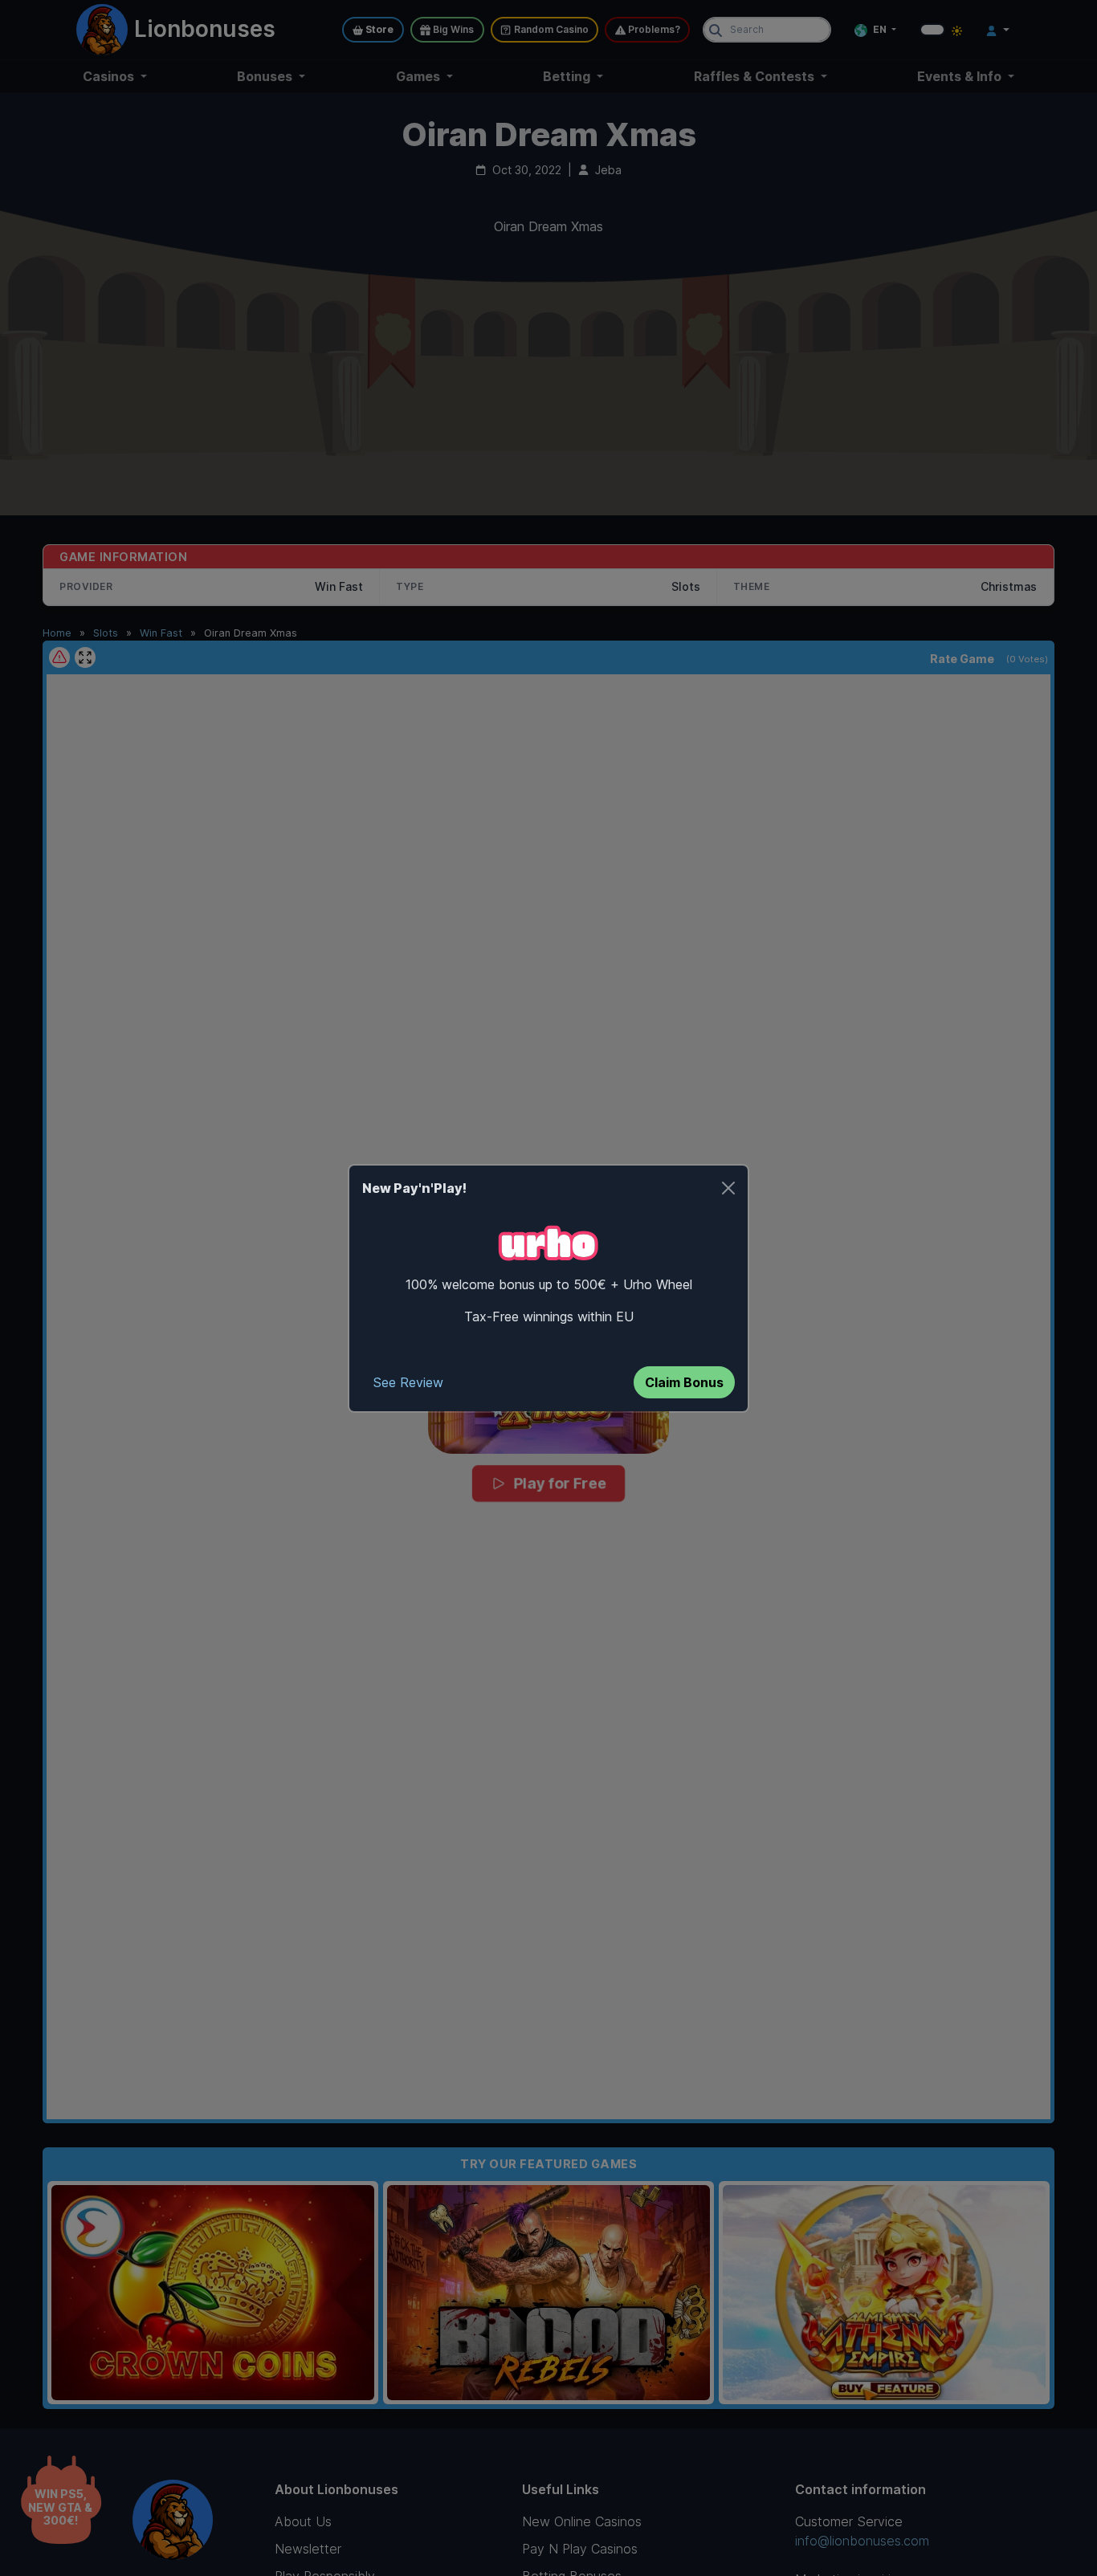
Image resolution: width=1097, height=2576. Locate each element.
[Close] (728, 1188)
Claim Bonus (684, 1382)
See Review (408, 1382)
